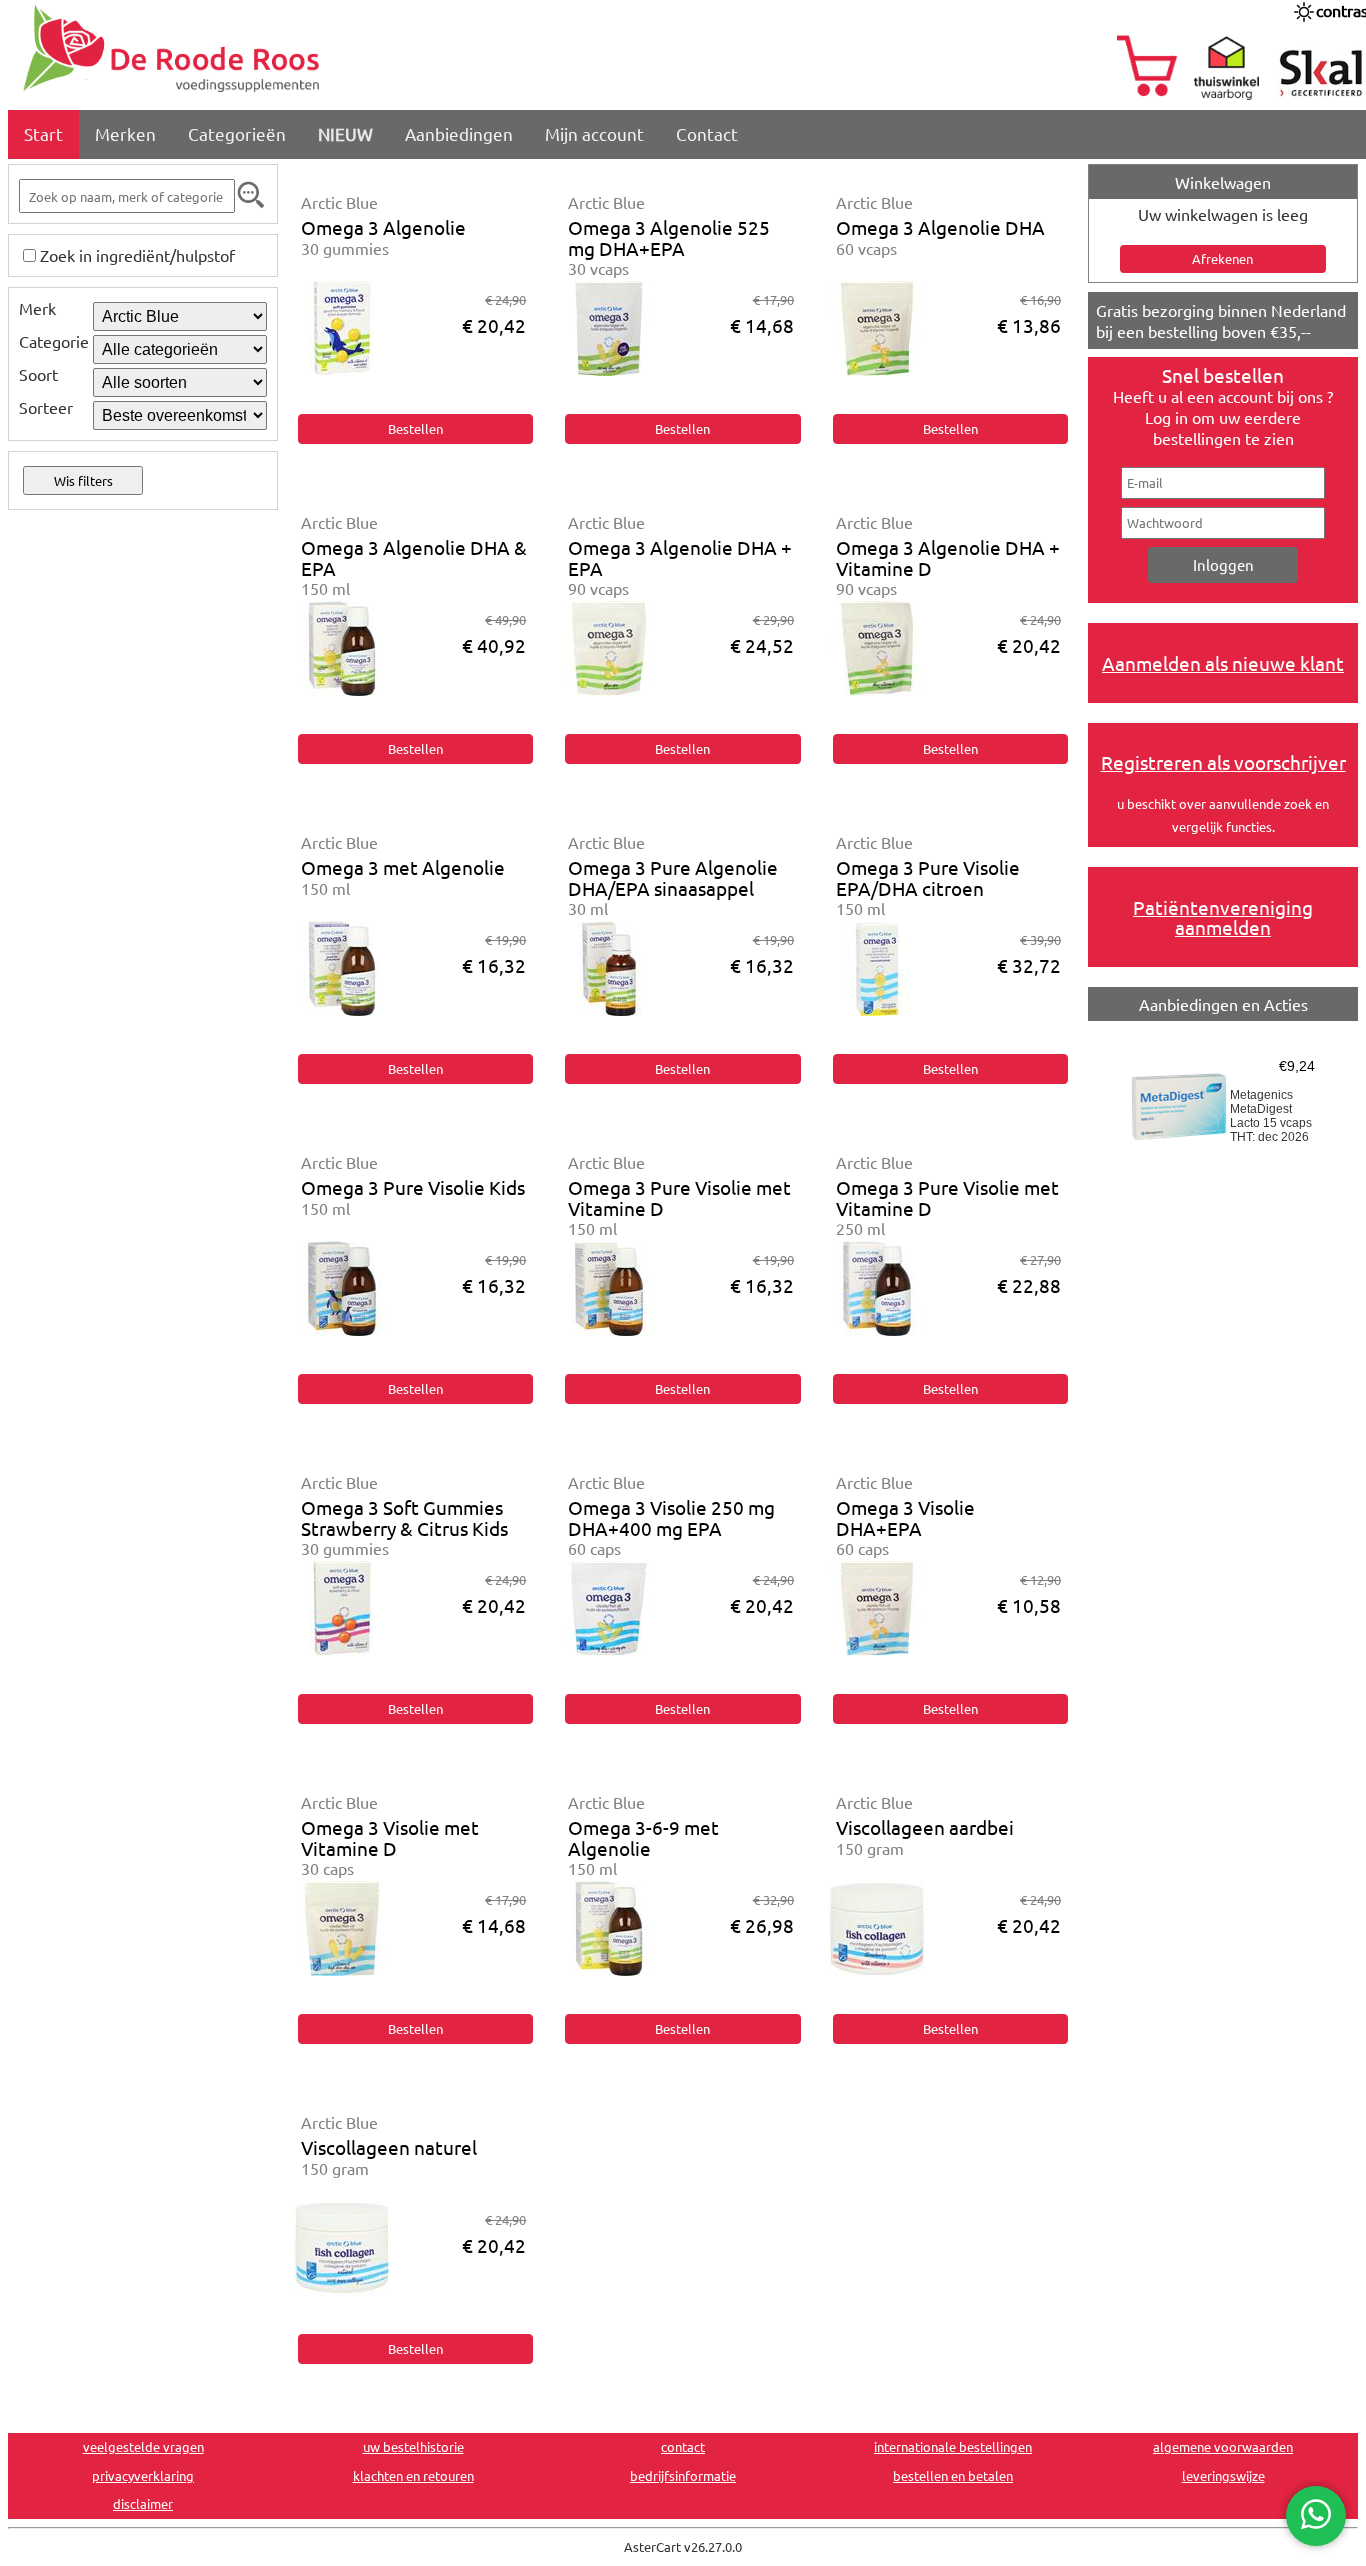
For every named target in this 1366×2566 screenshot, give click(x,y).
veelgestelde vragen (143, 2446)
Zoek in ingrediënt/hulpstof (137, 255)
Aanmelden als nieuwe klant (1223, 663)
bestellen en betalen (953, 2475)
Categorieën (237, 133)
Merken (125, 133)
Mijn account (594, 133)
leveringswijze (1223, 2475)
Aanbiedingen (459, 133)
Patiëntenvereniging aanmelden (1223, 917)
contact (683, 2446)
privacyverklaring (143, 2475)
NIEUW (345, 133)
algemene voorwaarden (1223, 2446)
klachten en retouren (413, 2475)
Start (43, 133)
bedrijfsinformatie (683, 2475)
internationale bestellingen (953, 2446)
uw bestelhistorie (413, 2446)
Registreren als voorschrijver (1223, 762)
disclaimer (143, 2503)
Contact (707, 133)
